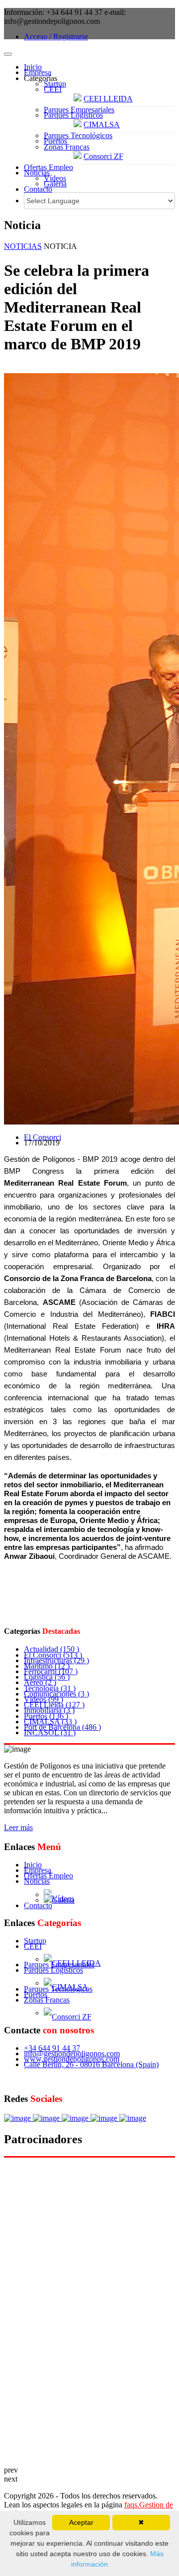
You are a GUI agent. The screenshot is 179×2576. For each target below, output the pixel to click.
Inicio (33, 67)
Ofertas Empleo (48, 167)
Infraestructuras (56, 1660)
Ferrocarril (51, 1671)
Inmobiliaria (49, 1710)
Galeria (55, 184)
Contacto (38, 189)
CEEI (53, 89)
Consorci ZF (103, 156)
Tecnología (50, 1688)
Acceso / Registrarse (56, 37)
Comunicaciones (56, 1694)
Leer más (18, 1827)
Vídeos (55, 178)
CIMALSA (102, 124)
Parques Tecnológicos (78, 135)
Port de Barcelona (62, 1727)
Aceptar (81, 2522)
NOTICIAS (23, 246)
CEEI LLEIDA (108, 99)
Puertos (55, 141)
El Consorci (43, 1137)
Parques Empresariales (79, 110)
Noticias (37, 173)
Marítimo (47, 1666)
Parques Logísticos (73, 115)
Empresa (38, 72)
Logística (47, 1677)
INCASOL (50, 1732)
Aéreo (40, 1682)
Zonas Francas (67, 147)
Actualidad (51, 1649)
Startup (55, 84)
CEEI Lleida (54, 1705)
